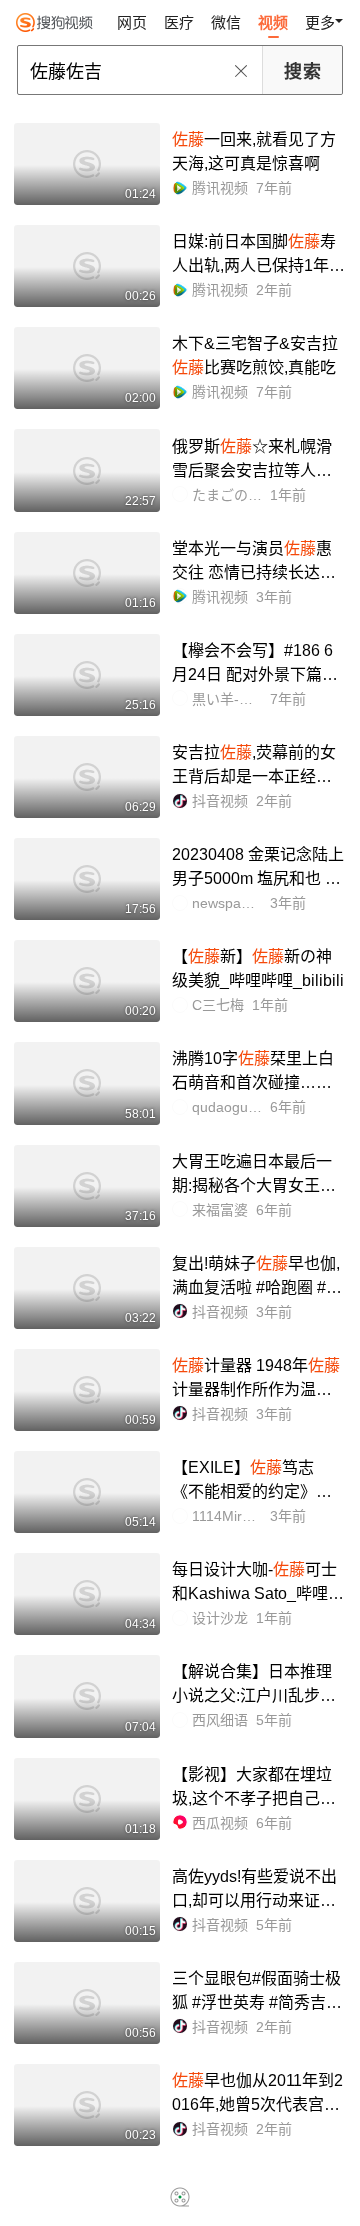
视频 (273, 22)
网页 (132, 22)
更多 (320, 22)
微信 (226, 22)
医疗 (179, 22)
